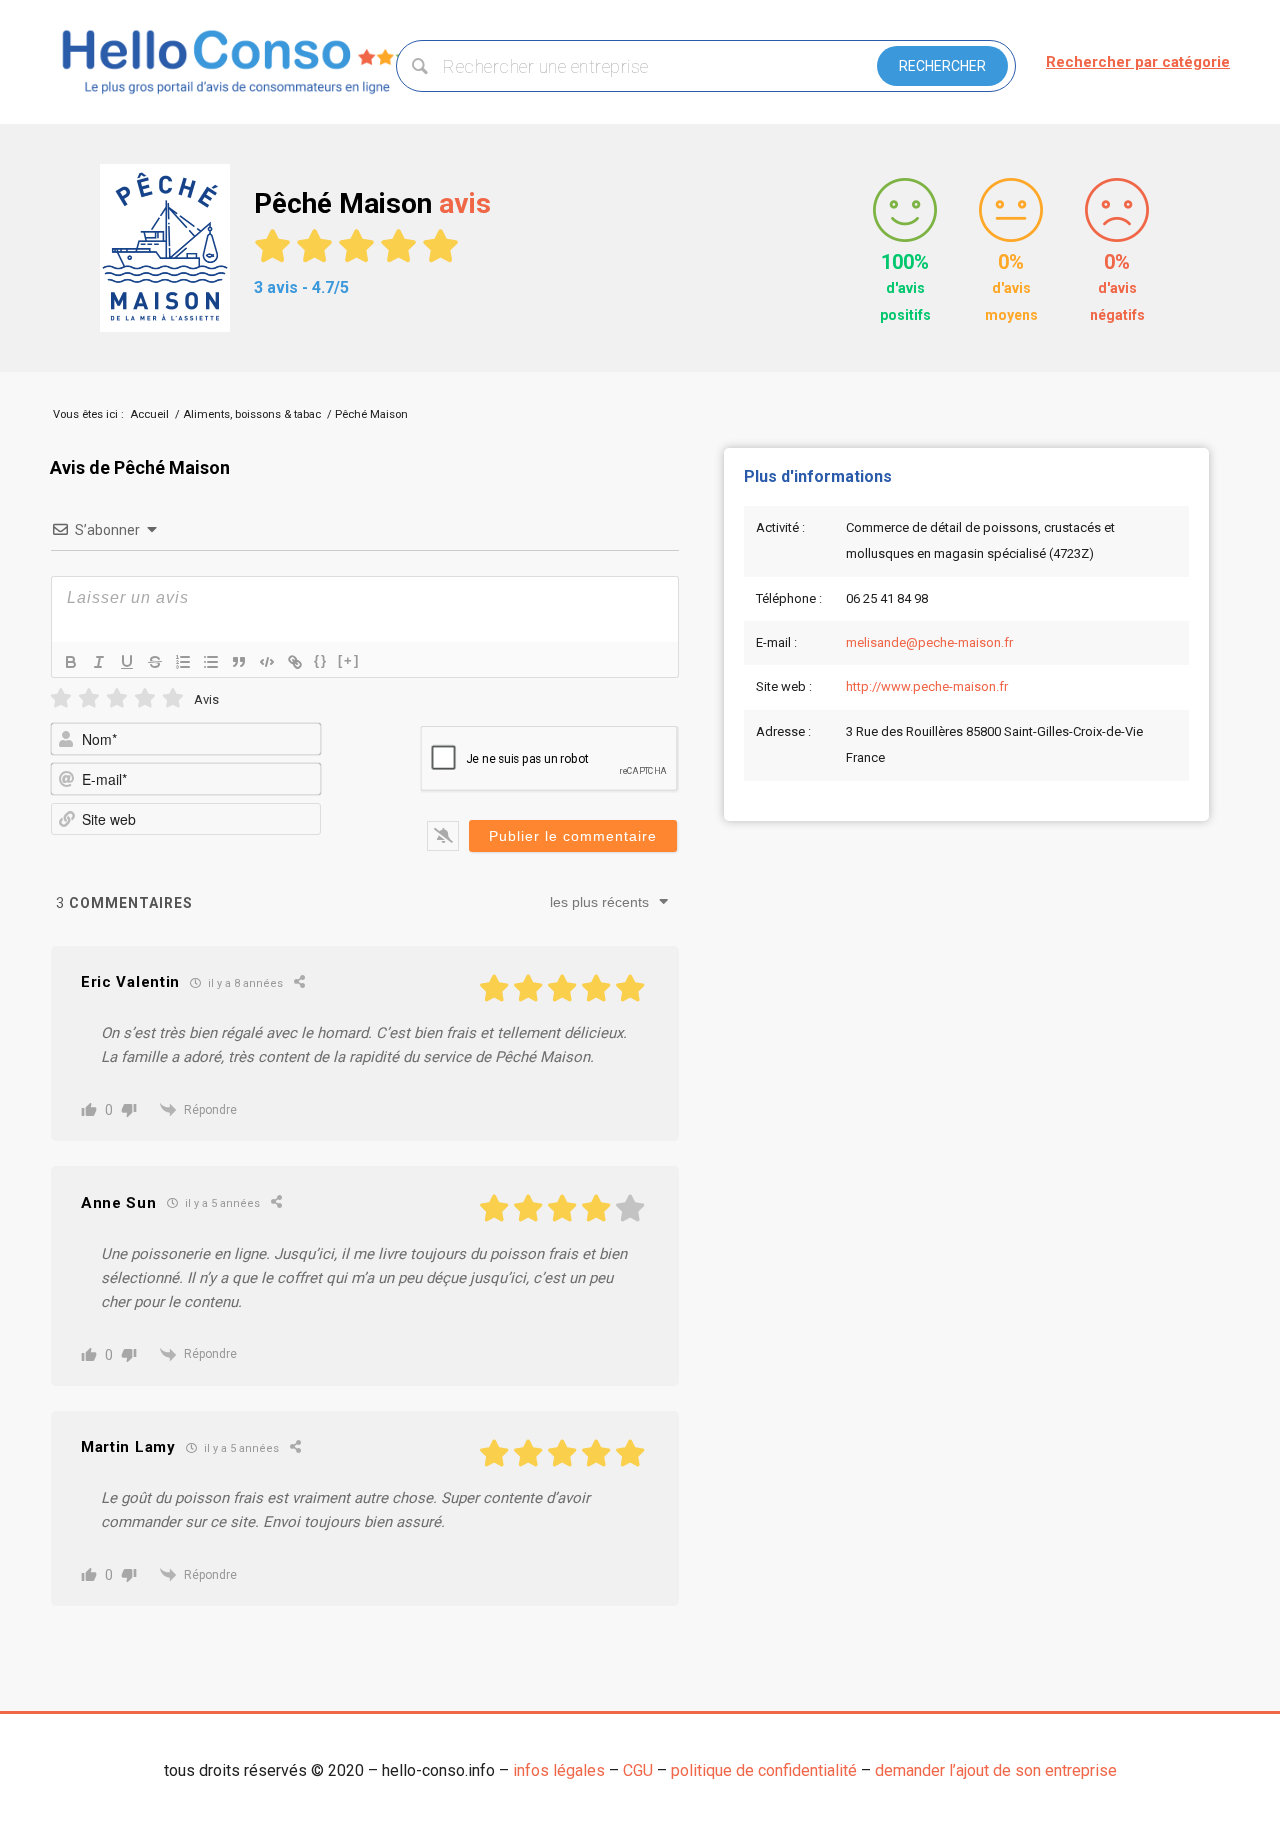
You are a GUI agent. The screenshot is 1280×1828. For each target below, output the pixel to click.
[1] (61, 698)
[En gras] (71, 662)
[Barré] (155, 662)
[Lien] (295, 662)
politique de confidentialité (764, 1770)
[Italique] (99, 662)
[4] (145, 698)
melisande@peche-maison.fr (929, 642)
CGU (638, 1770)
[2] (89, 698)
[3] (117, 698)
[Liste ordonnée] (183, 662)
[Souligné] (127, 662)
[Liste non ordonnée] (211, 662)
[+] (349, 660)
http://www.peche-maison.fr (927, 686)
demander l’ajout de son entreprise (996, 1770)
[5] (173, 698)
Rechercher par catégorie (1138, 62)
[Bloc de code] (267, 662)
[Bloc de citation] (239, 662)
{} (321, 660)
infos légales (559, 1770)
